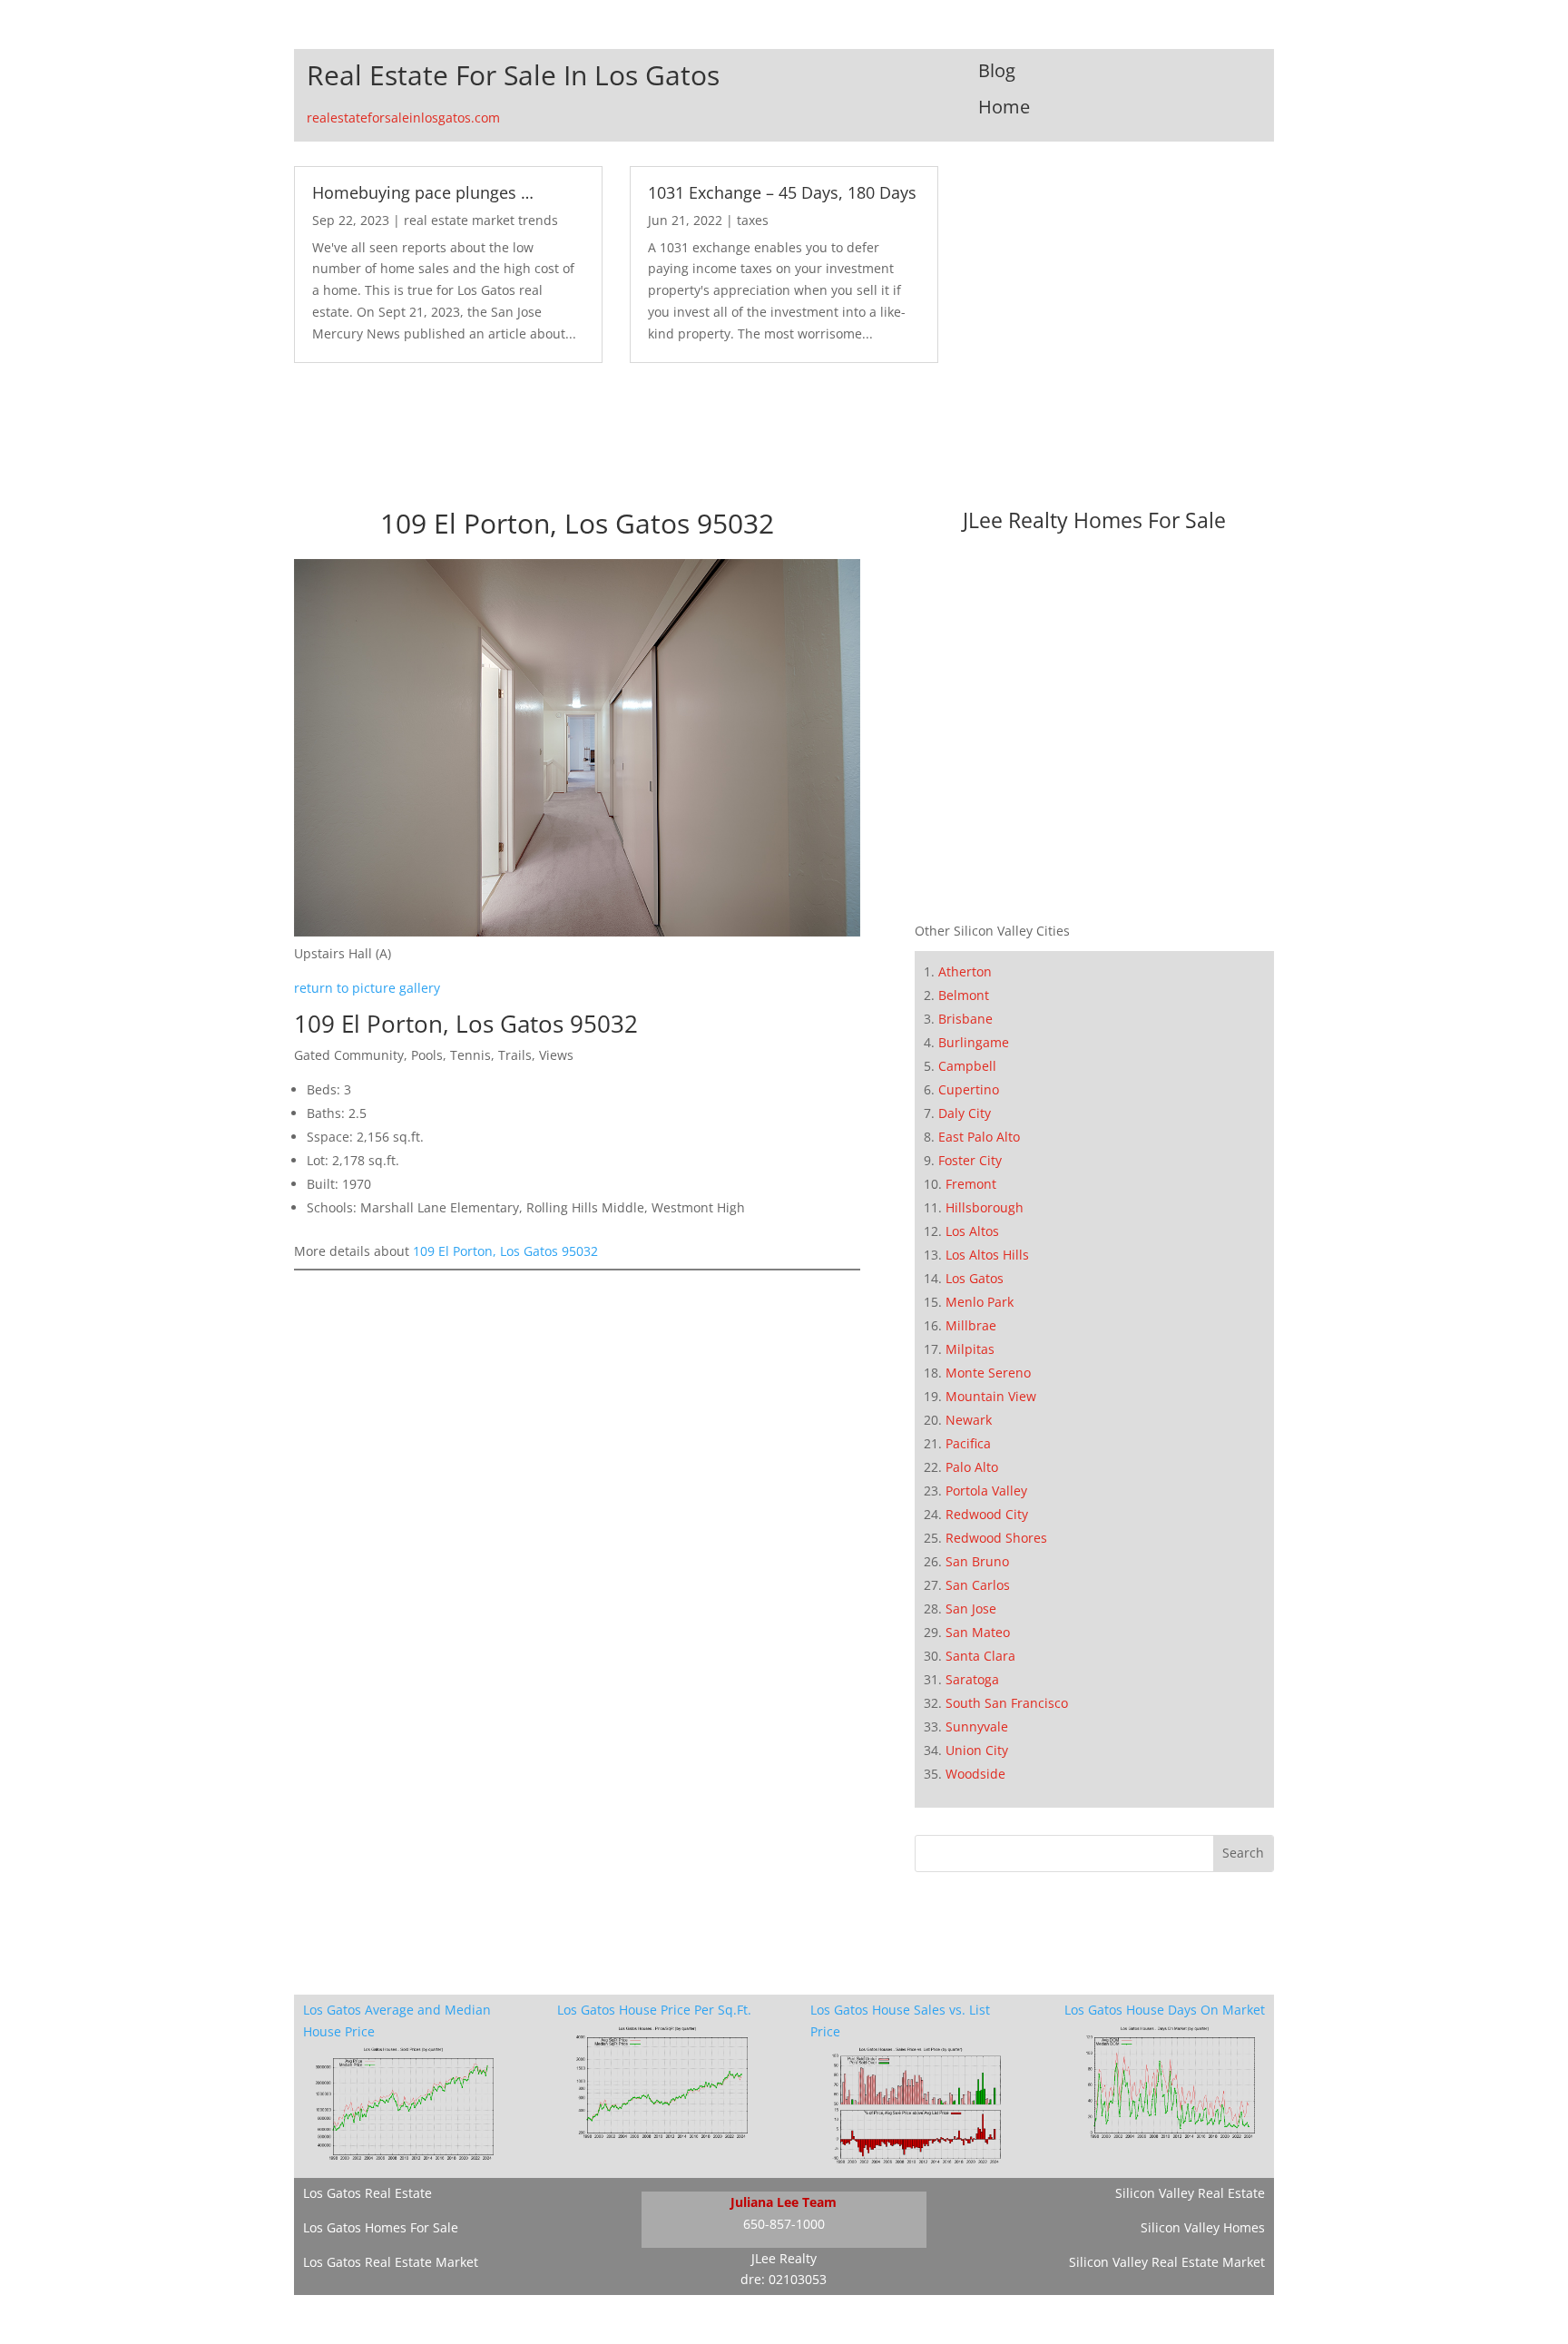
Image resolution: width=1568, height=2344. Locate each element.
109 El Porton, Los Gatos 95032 (505, 1251)
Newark (969, 1420)
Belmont (964, 995)
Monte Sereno (988, 1373)
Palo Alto (972, 1467)
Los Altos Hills (987, 1255)
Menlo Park (980, 1302)
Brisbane (965, 1019)
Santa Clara (980, 1656)
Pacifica (968, 1443)
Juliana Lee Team (784, 2202)
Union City (977, 1750)
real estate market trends (481, 220)
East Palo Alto (979, 1137)
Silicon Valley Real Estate (1190, 2193)
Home (1004, 107)
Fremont (971, 1184)
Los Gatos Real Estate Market (391, 2262)
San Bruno (977, 1561)
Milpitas (970, 1349)
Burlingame (974, 1042)
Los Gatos (975, 1278)
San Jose (971, 1608)
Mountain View (991, 1396)
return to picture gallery (367, 988)
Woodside (975, 1774)
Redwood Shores (996, 1538)
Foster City (970, 1160)
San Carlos (978, 1585)
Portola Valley (986, 1491)
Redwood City (987, 1514)
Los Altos (972, 1231)
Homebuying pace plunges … (423, 192)
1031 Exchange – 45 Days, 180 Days (782, 192)
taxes (753, 220)
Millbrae (971, 1325)
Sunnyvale (977, 1726)
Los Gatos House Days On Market (1165, 2010)
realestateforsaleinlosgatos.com (403, 118)
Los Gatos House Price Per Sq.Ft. (654, 2010)
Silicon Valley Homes (1203, 2227)
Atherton (965, 971)
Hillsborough (985, 1207)
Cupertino (969, 1089)
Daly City (965, 1113)
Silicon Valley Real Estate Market (1167, 2262)
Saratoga (972, 1679)
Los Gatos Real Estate (367, 2193)
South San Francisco (1007, 1703)
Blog (997, 70)
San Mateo (978, 1632)
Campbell (967, 1066)
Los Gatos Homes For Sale (381, 2227)
